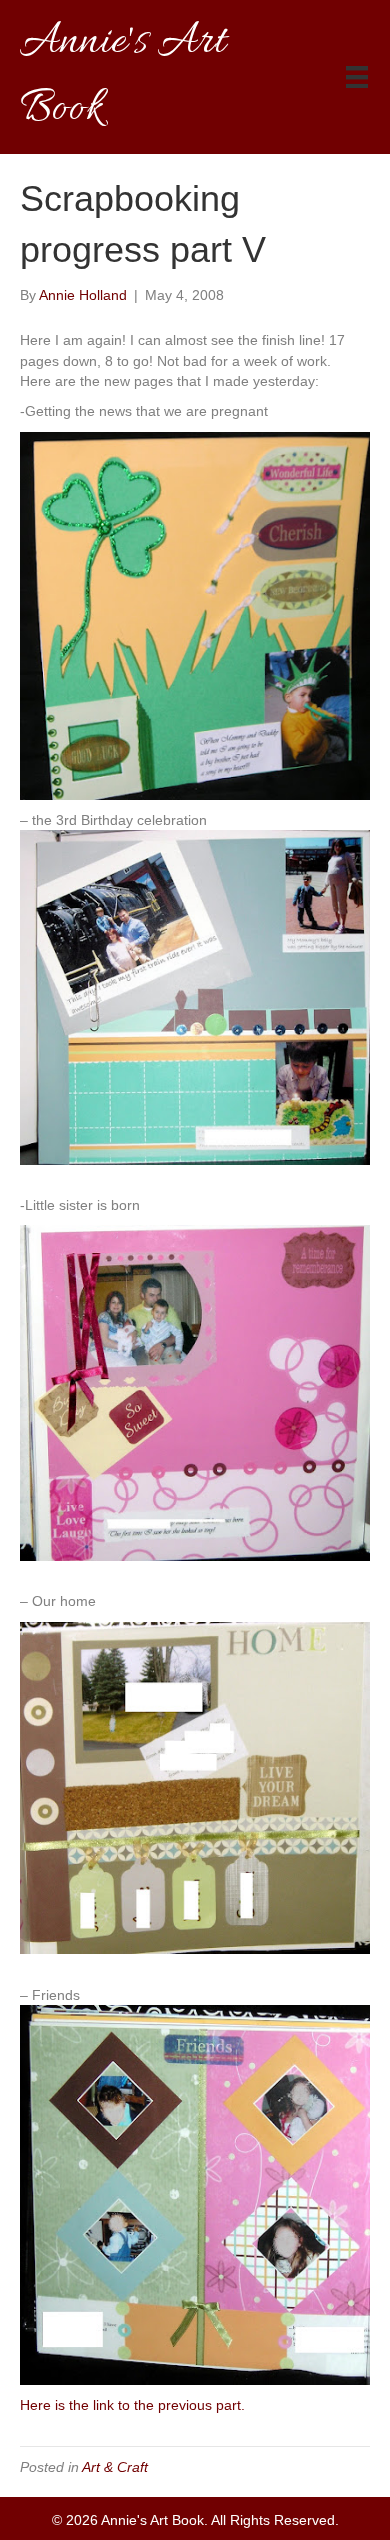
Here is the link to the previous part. (132, 2405)
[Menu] (357, 77)
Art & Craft (115, 2467)
